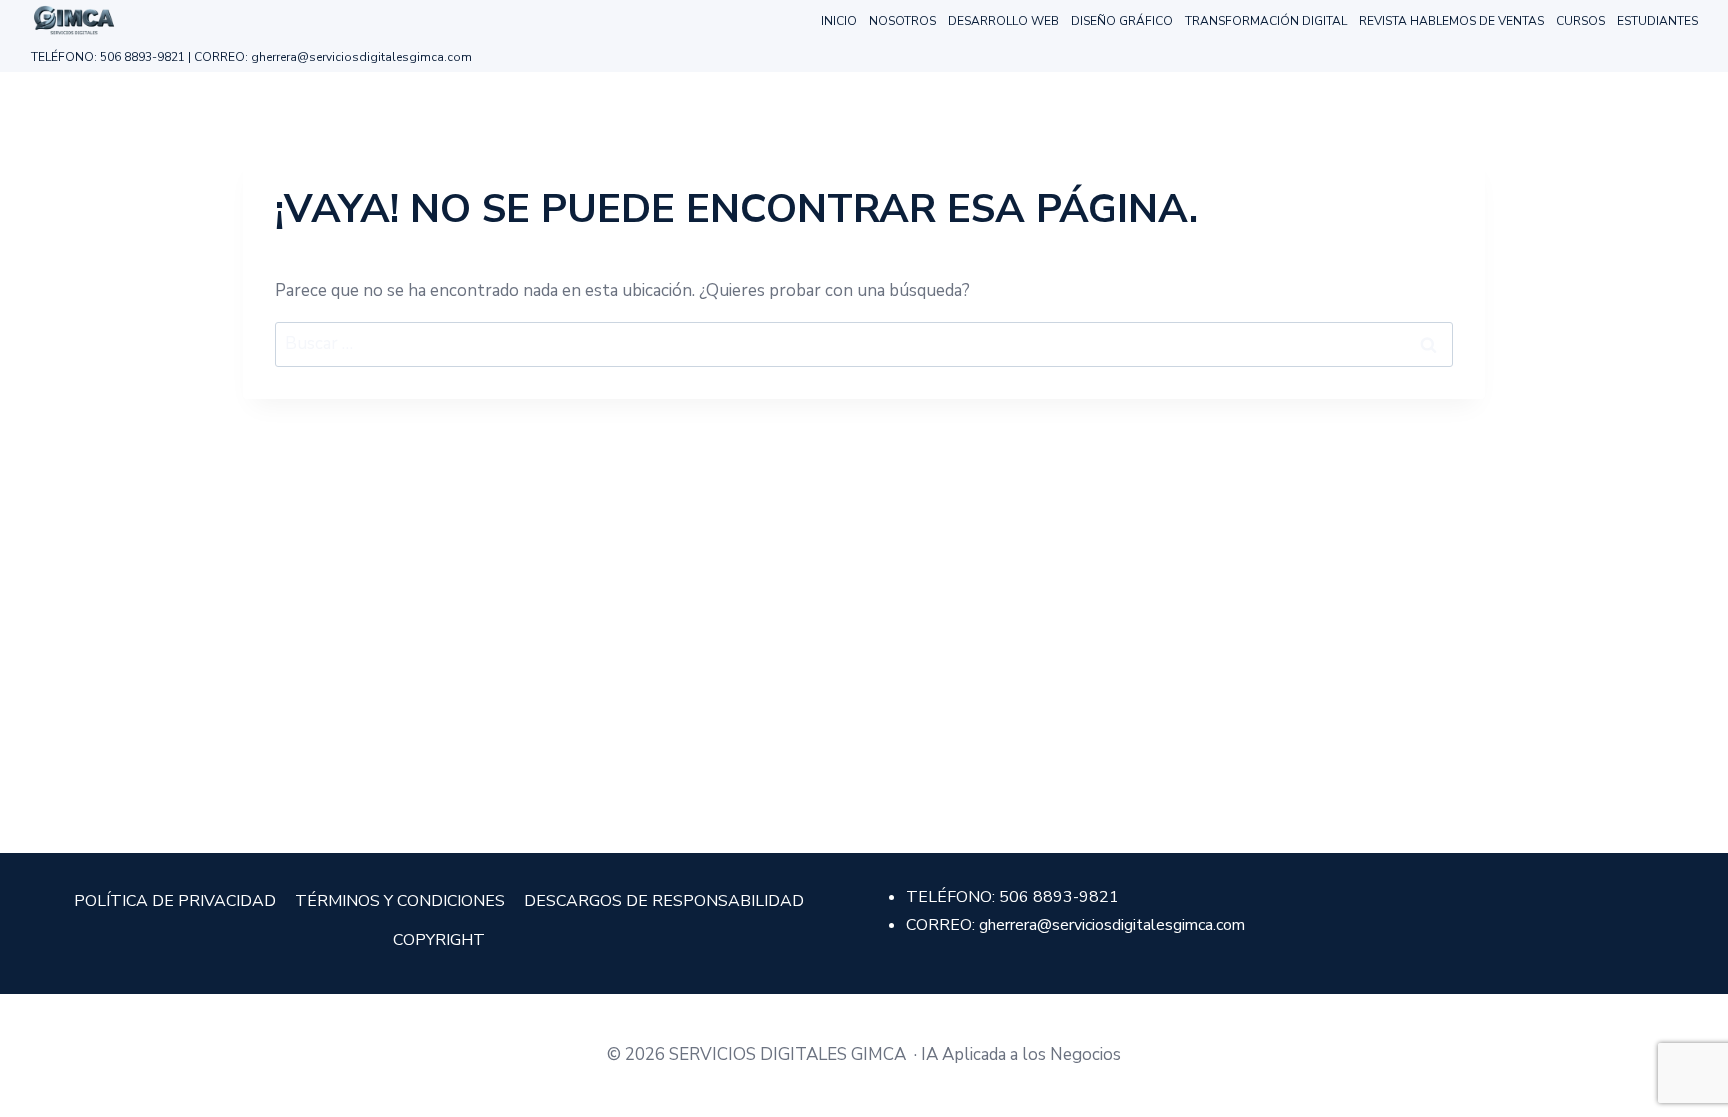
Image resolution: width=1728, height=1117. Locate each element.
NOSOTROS (902, 21)
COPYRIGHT (439, 940)
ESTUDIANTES (1657, 21)
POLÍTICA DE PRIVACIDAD (175, 901)
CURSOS (1580, 21)
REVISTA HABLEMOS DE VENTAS (1451, 21)
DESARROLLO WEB (1003, 21)
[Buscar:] (864, 343)
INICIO (839, 21)
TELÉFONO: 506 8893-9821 (108, 57)
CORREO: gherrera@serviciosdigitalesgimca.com (333, 57)
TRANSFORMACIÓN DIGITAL (1266, 21)
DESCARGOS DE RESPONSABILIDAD (664, 901)
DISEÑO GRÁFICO (1122, 21)
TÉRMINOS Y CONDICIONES (400, 901)
